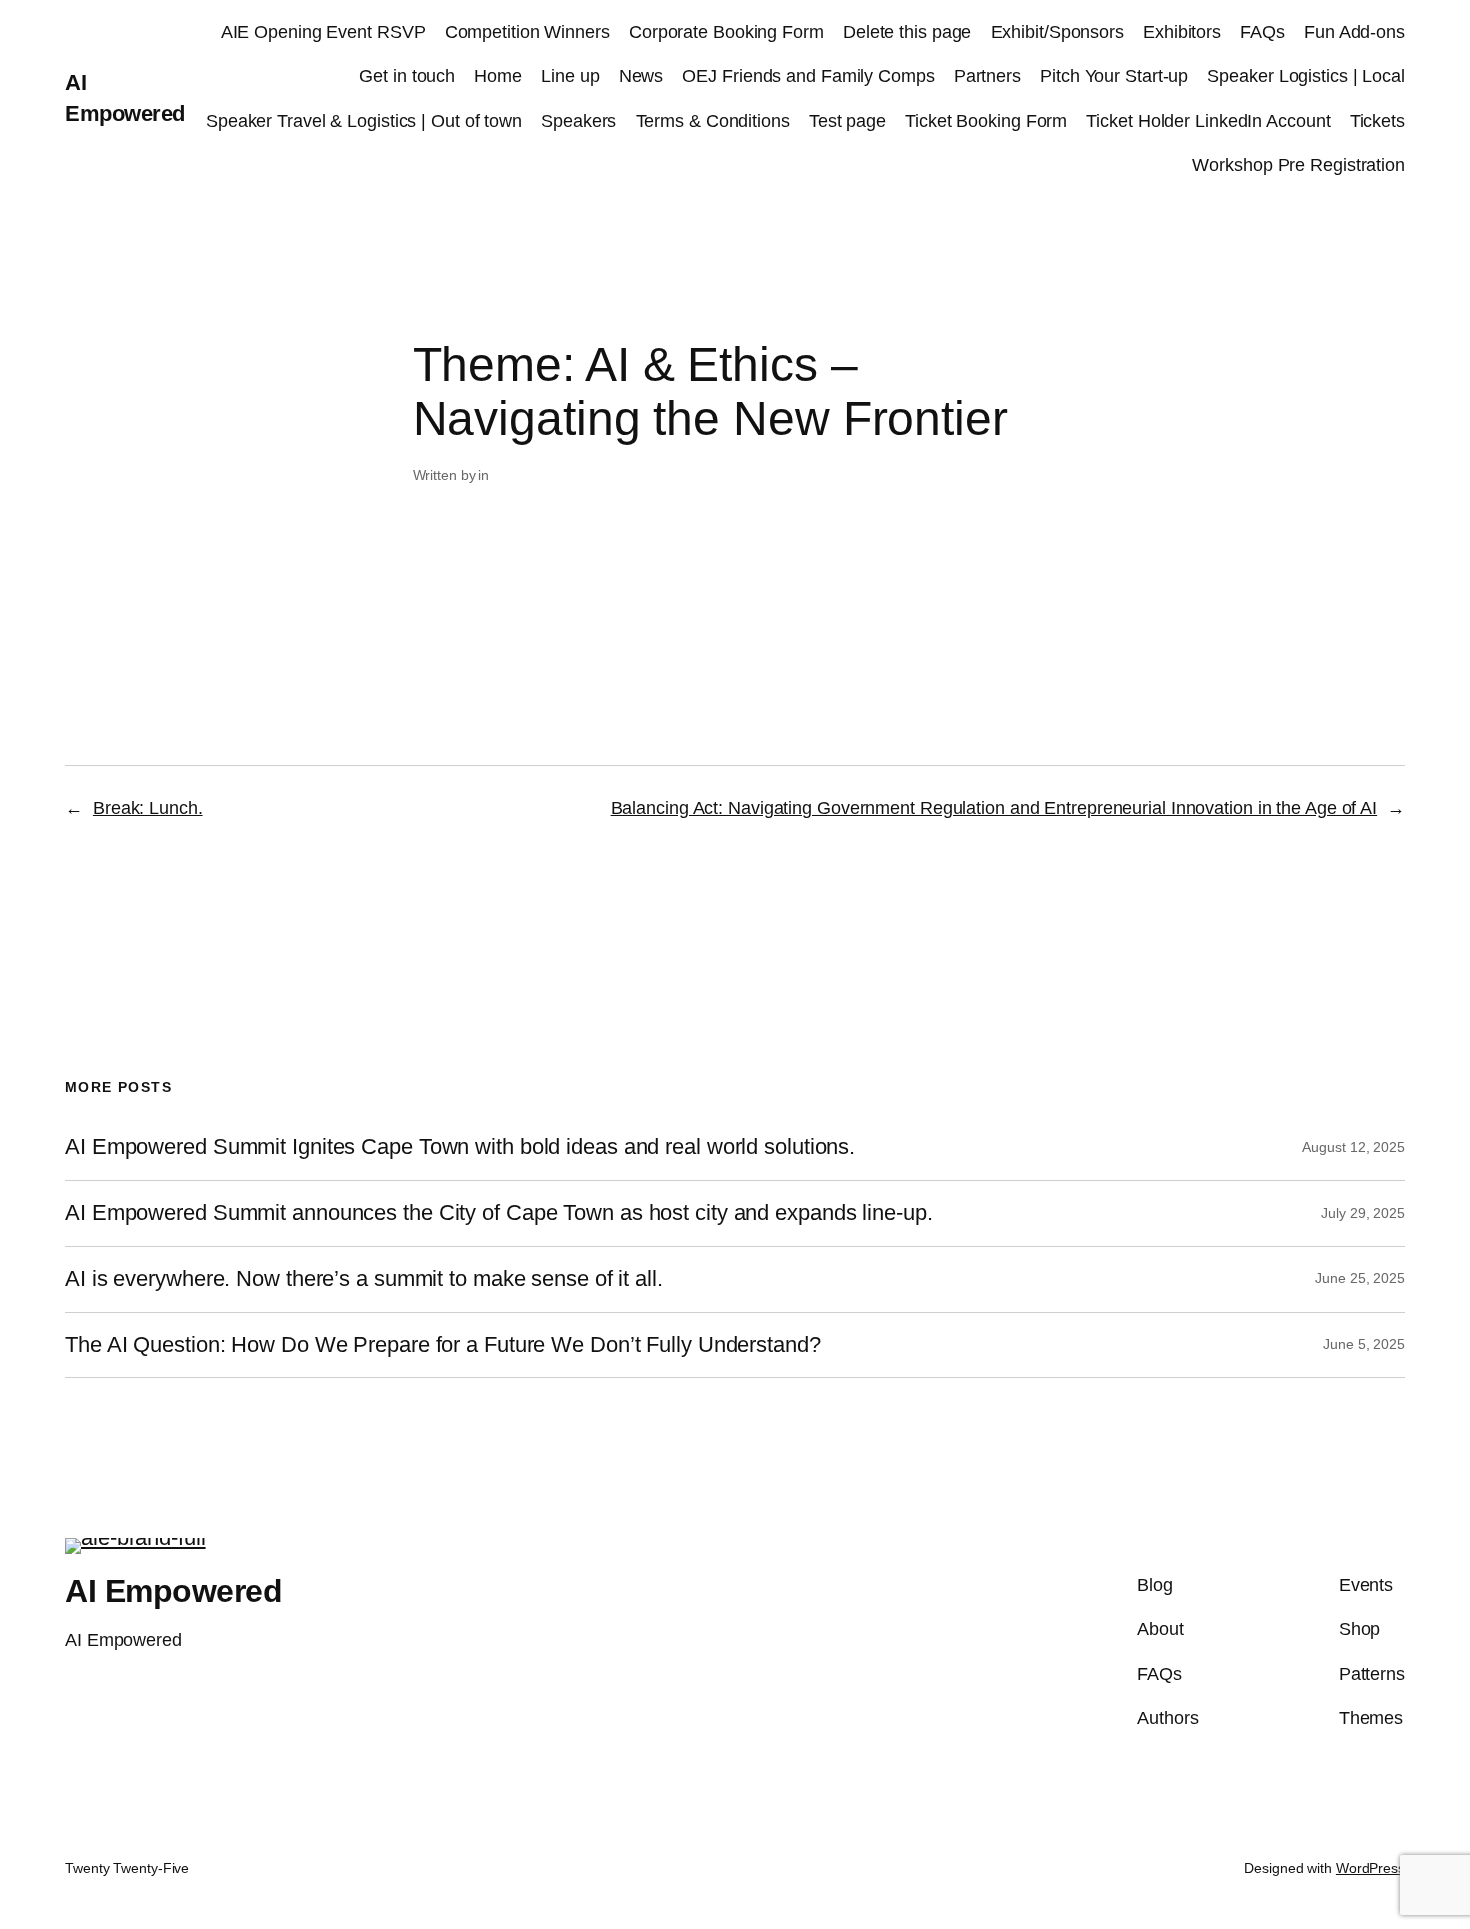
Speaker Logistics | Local (1306, 76)
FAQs (1262, 32)
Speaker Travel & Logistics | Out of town (364, 121)
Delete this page (907, 32)
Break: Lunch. (148, 808)
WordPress (1370, 1868)
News (641, 76)
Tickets (1377, 121)
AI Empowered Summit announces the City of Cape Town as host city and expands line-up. (499, 1213)
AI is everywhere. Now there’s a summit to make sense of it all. (367, 1279)
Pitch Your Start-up (1114, 76)
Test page (847, 121)
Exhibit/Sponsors (1057, 32)
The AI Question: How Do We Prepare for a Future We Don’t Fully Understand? (443, 1345)
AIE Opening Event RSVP (323, 32)
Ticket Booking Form (986, 121)
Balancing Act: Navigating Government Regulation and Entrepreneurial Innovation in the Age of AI (994, 808)
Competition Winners (527, 32)
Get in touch (407, 76)
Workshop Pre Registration (1298, 165)
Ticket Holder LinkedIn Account (1208, 121)
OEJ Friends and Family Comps (808, 76)
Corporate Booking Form (726, 32)
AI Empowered (173, 1591)
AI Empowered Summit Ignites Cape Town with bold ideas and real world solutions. (460, 1147)
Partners (987, 76)
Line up (570, 76)
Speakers (578, 121)
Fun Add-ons (1354, 32)
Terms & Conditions (713, 121)
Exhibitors (1182, 32)
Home (498, 76)
